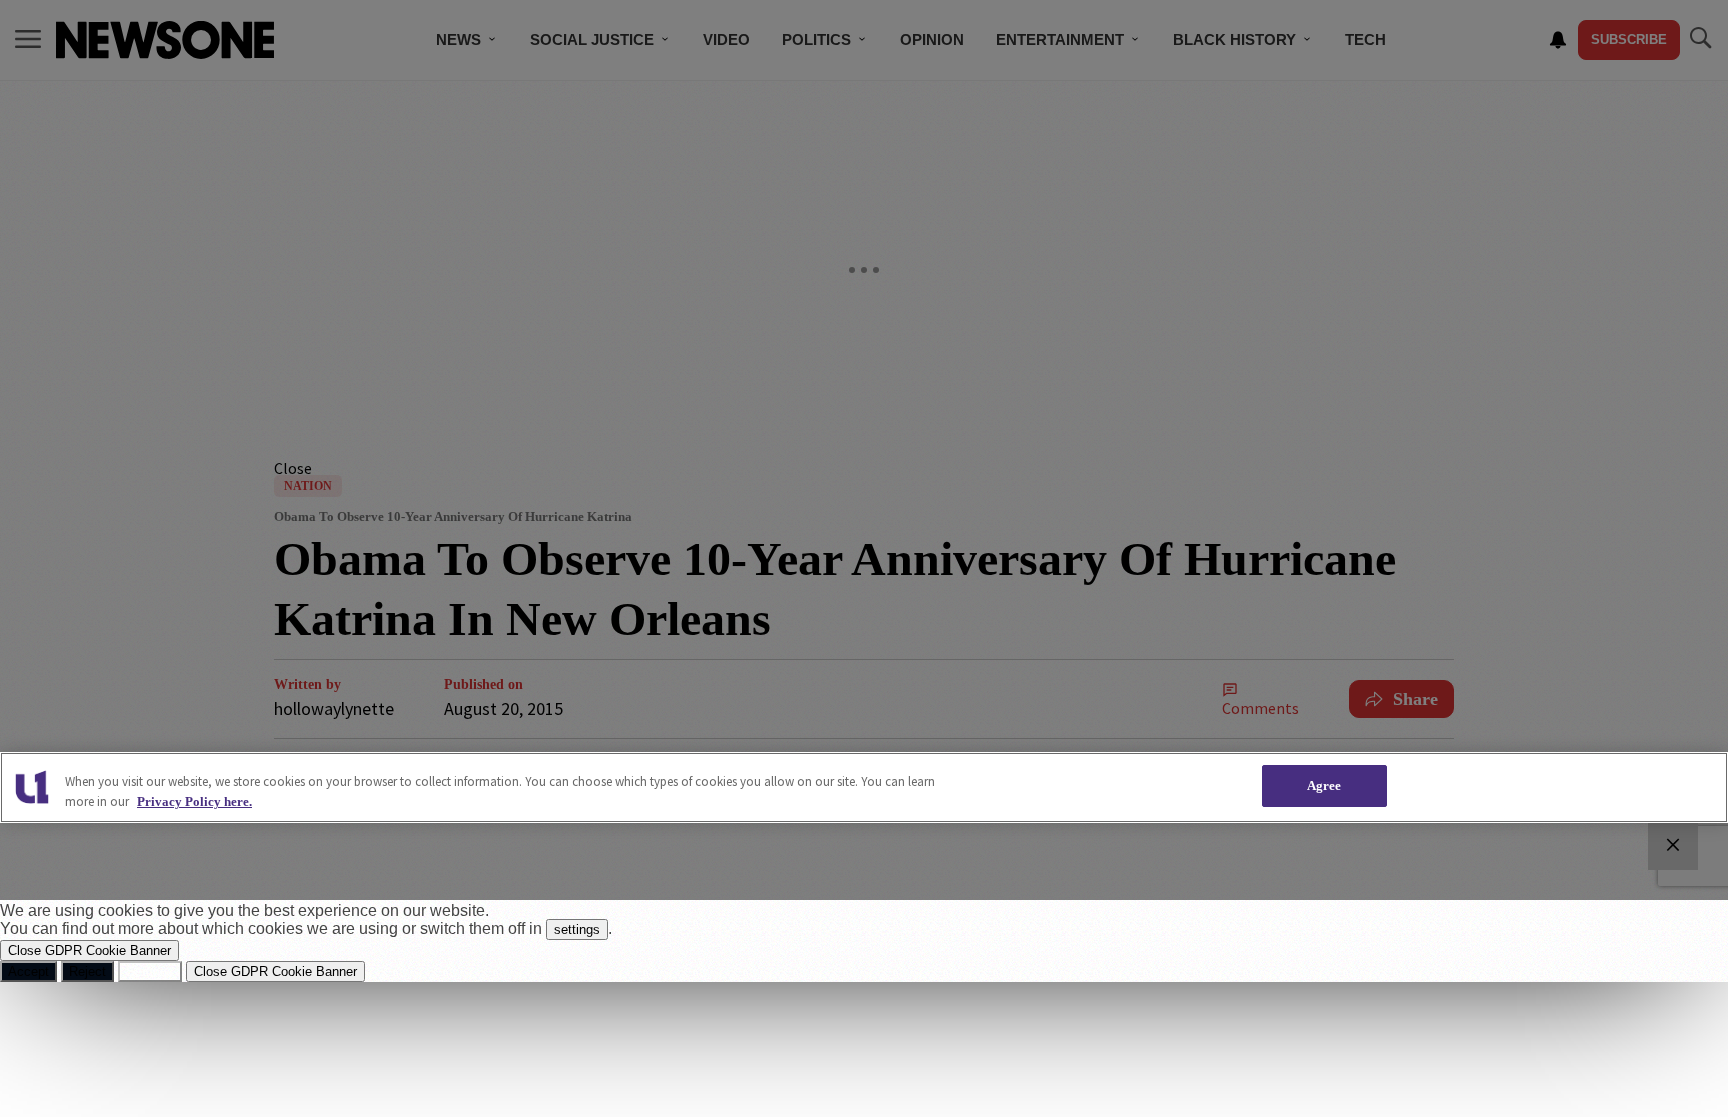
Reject (87, 971)
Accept (28, 971)
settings (577, 929)
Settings (150, 971)
